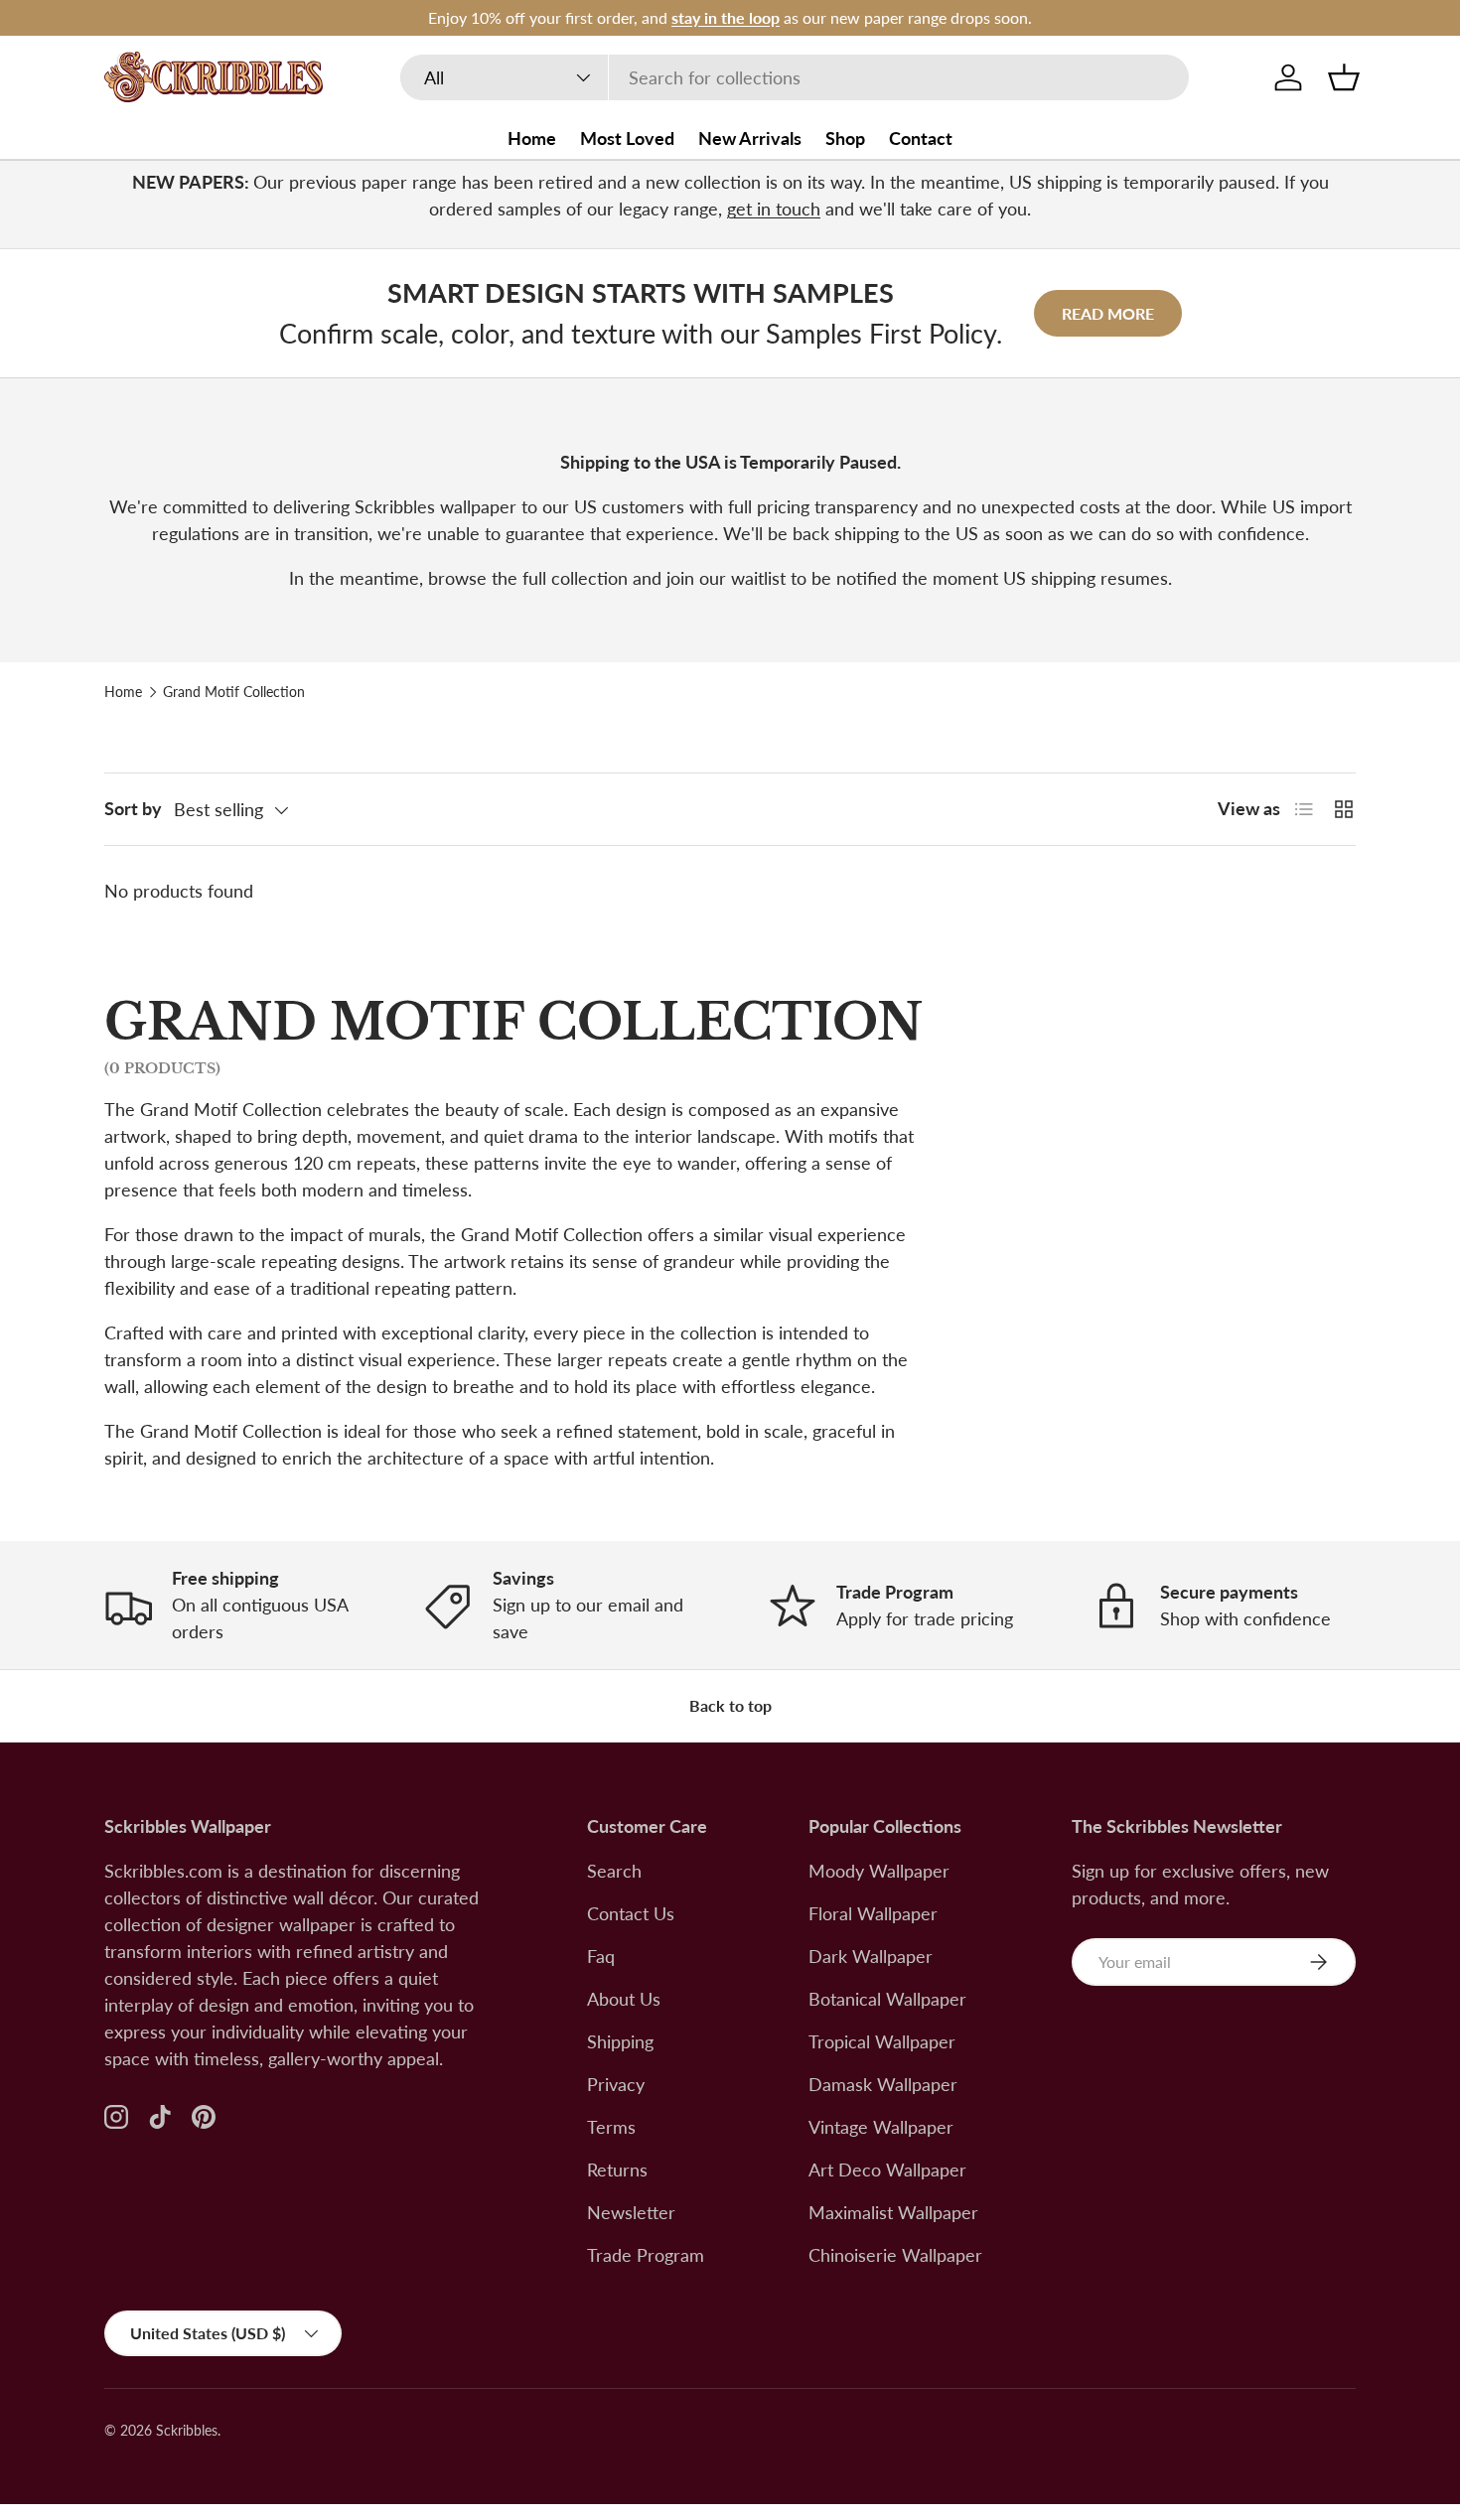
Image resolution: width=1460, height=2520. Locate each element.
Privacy (616, 2084)
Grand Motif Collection (234, 692)
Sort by (133, 808)
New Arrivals (750, 138)
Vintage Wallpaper (881, 2127)
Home (532, 138)
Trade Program (646, 2255)
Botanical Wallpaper (887, 1999)
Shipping (620, 2041)
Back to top (730, 1705)
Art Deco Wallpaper (887, 2170)
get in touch (774, 209)
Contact (921, 138)
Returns (617, 2170)
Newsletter (631, 2212)
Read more (1108, 313)
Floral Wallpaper (873, 1913)
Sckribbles (187, 2431)
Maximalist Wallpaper (893, 2212)
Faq (601, 1956)
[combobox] (795, 77)
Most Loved (627, 138)
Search (614, 1871)
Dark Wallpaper (871, 1956)
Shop (845, 138)
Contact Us (631, 1913)
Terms (611, 2127)
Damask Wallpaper (883, 2084)
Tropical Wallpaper (882, 2041)
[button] (1344, 77)
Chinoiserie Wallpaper (895, 2255)
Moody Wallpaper (879, 1871)
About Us (624, 1999)
